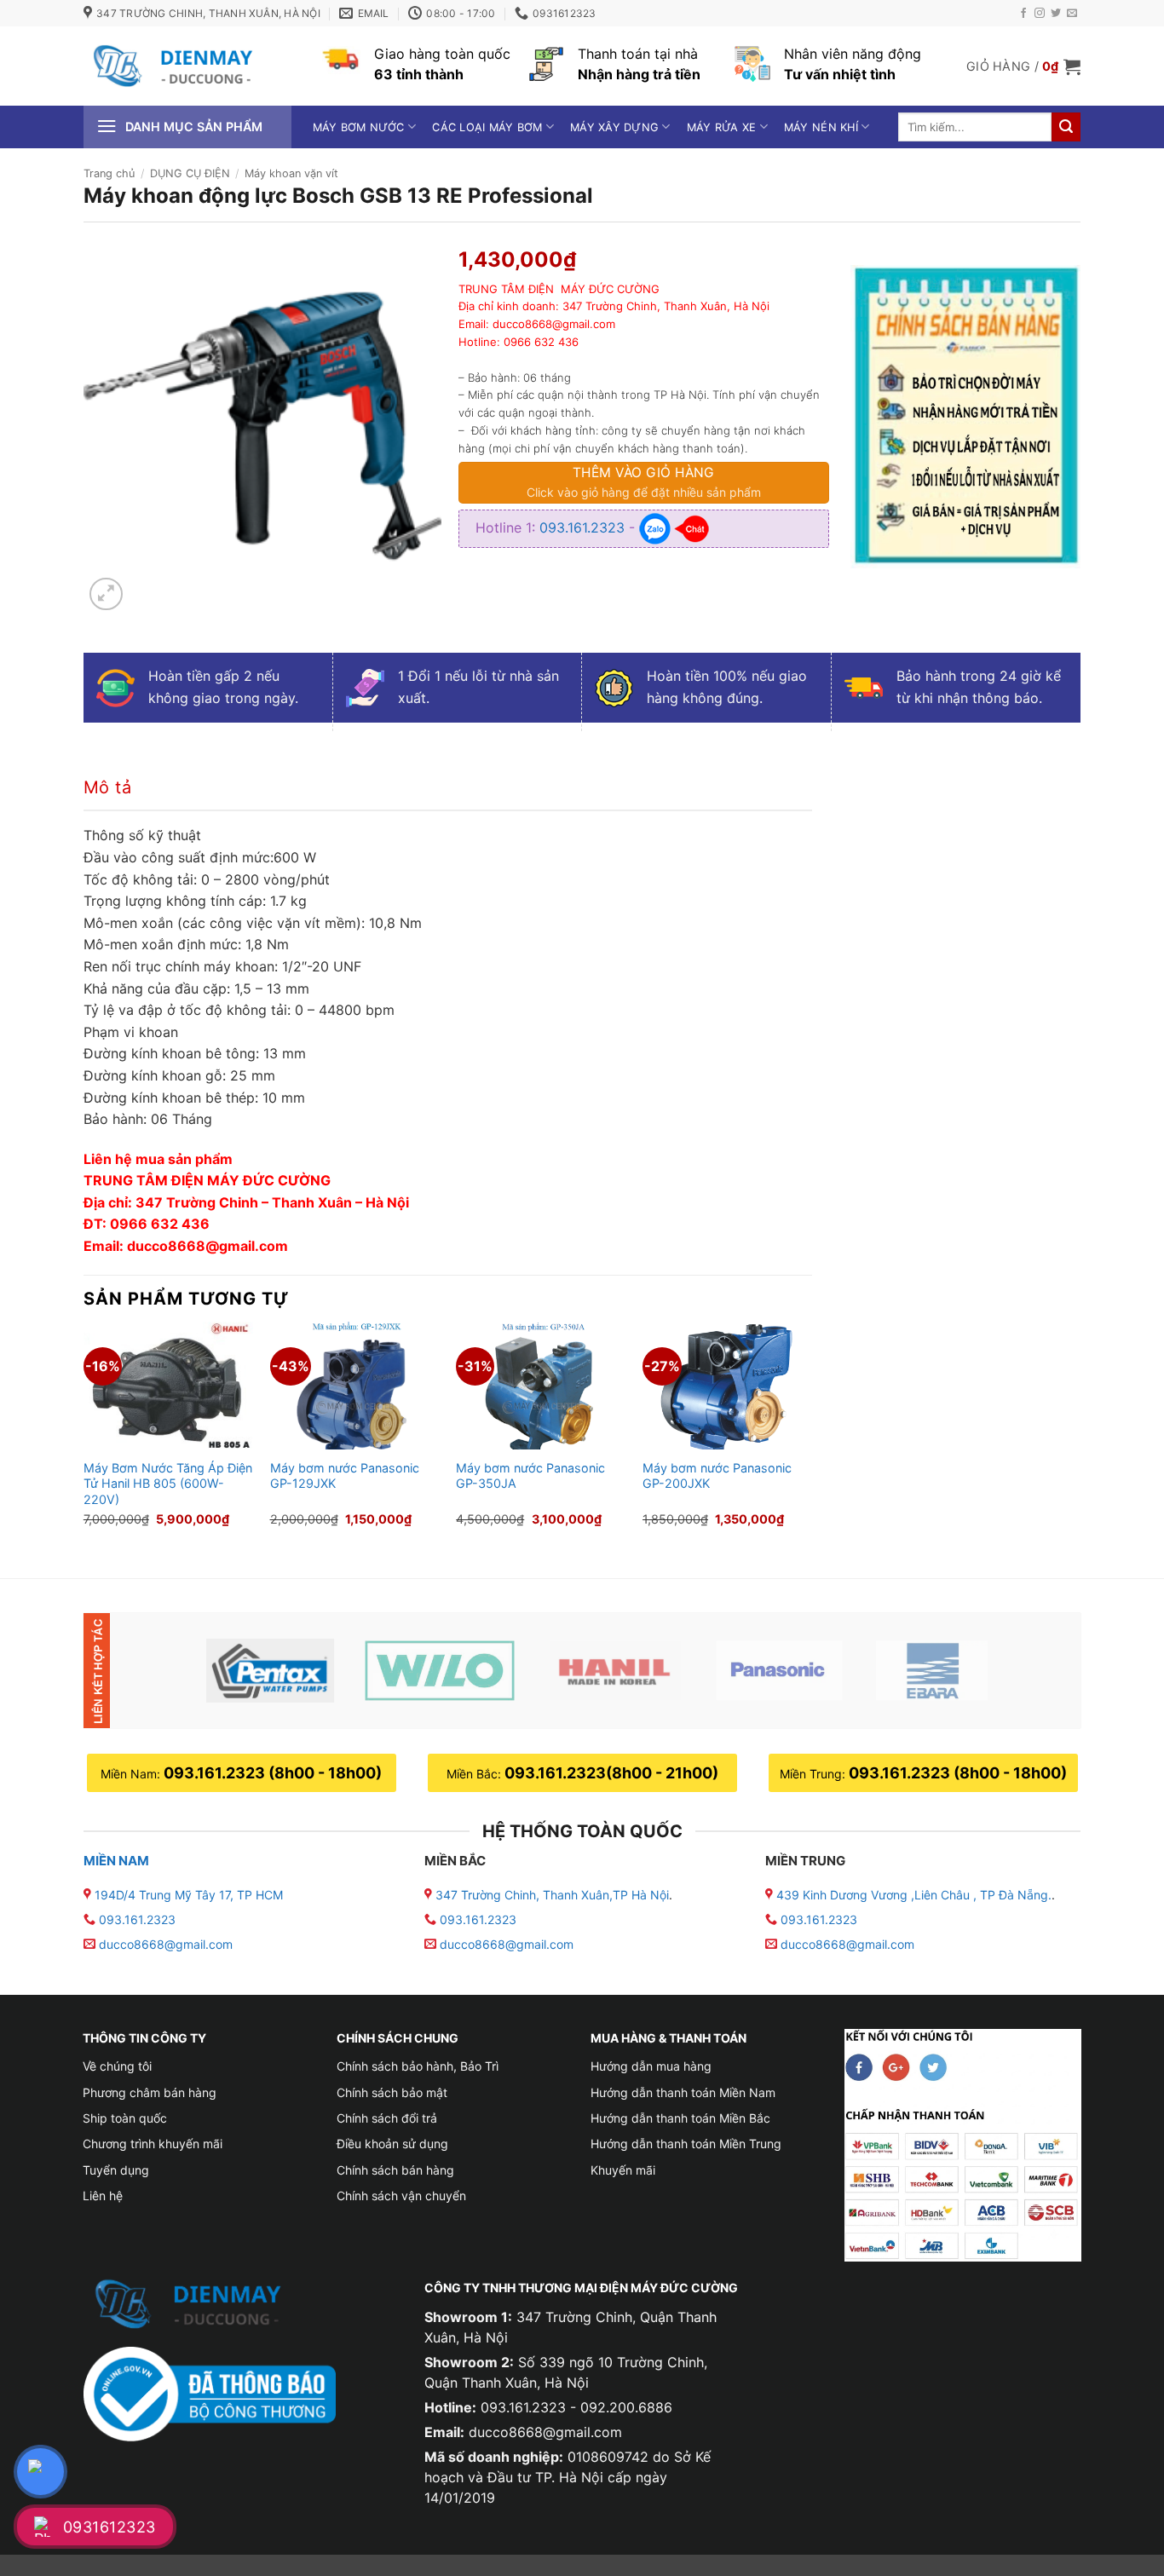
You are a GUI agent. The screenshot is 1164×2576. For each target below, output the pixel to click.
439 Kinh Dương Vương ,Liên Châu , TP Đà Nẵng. (912, 1895)
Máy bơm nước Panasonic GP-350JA (530, 1476)
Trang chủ (109, 173)
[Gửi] (1066, 127)
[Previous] (84, 1435)
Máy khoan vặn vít (291, 173)
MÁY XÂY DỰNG (614, 127)
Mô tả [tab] (107, 787)
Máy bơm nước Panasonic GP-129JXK (345, 1476)
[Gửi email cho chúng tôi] (1072, 14)
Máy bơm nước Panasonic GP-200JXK (717, 1476)
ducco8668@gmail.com (166, 1944)
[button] (1023, 66)
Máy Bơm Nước (359, 127)
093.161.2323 (584, 527)
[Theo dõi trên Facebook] (1023, 14)
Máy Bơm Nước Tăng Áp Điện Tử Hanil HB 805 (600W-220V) (168, 1484)
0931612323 (109, 2527)
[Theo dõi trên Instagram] (1040, 14)
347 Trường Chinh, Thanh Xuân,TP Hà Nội (550, 1895)
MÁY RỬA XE (722, 127)
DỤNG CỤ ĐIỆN (190, 173)
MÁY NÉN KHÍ (821, 127)
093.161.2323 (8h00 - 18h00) (273, 1773)
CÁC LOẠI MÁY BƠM (487, 127)
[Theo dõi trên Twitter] (1056, 14)
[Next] (811, 1435)
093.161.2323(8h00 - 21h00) (611, 1773)
